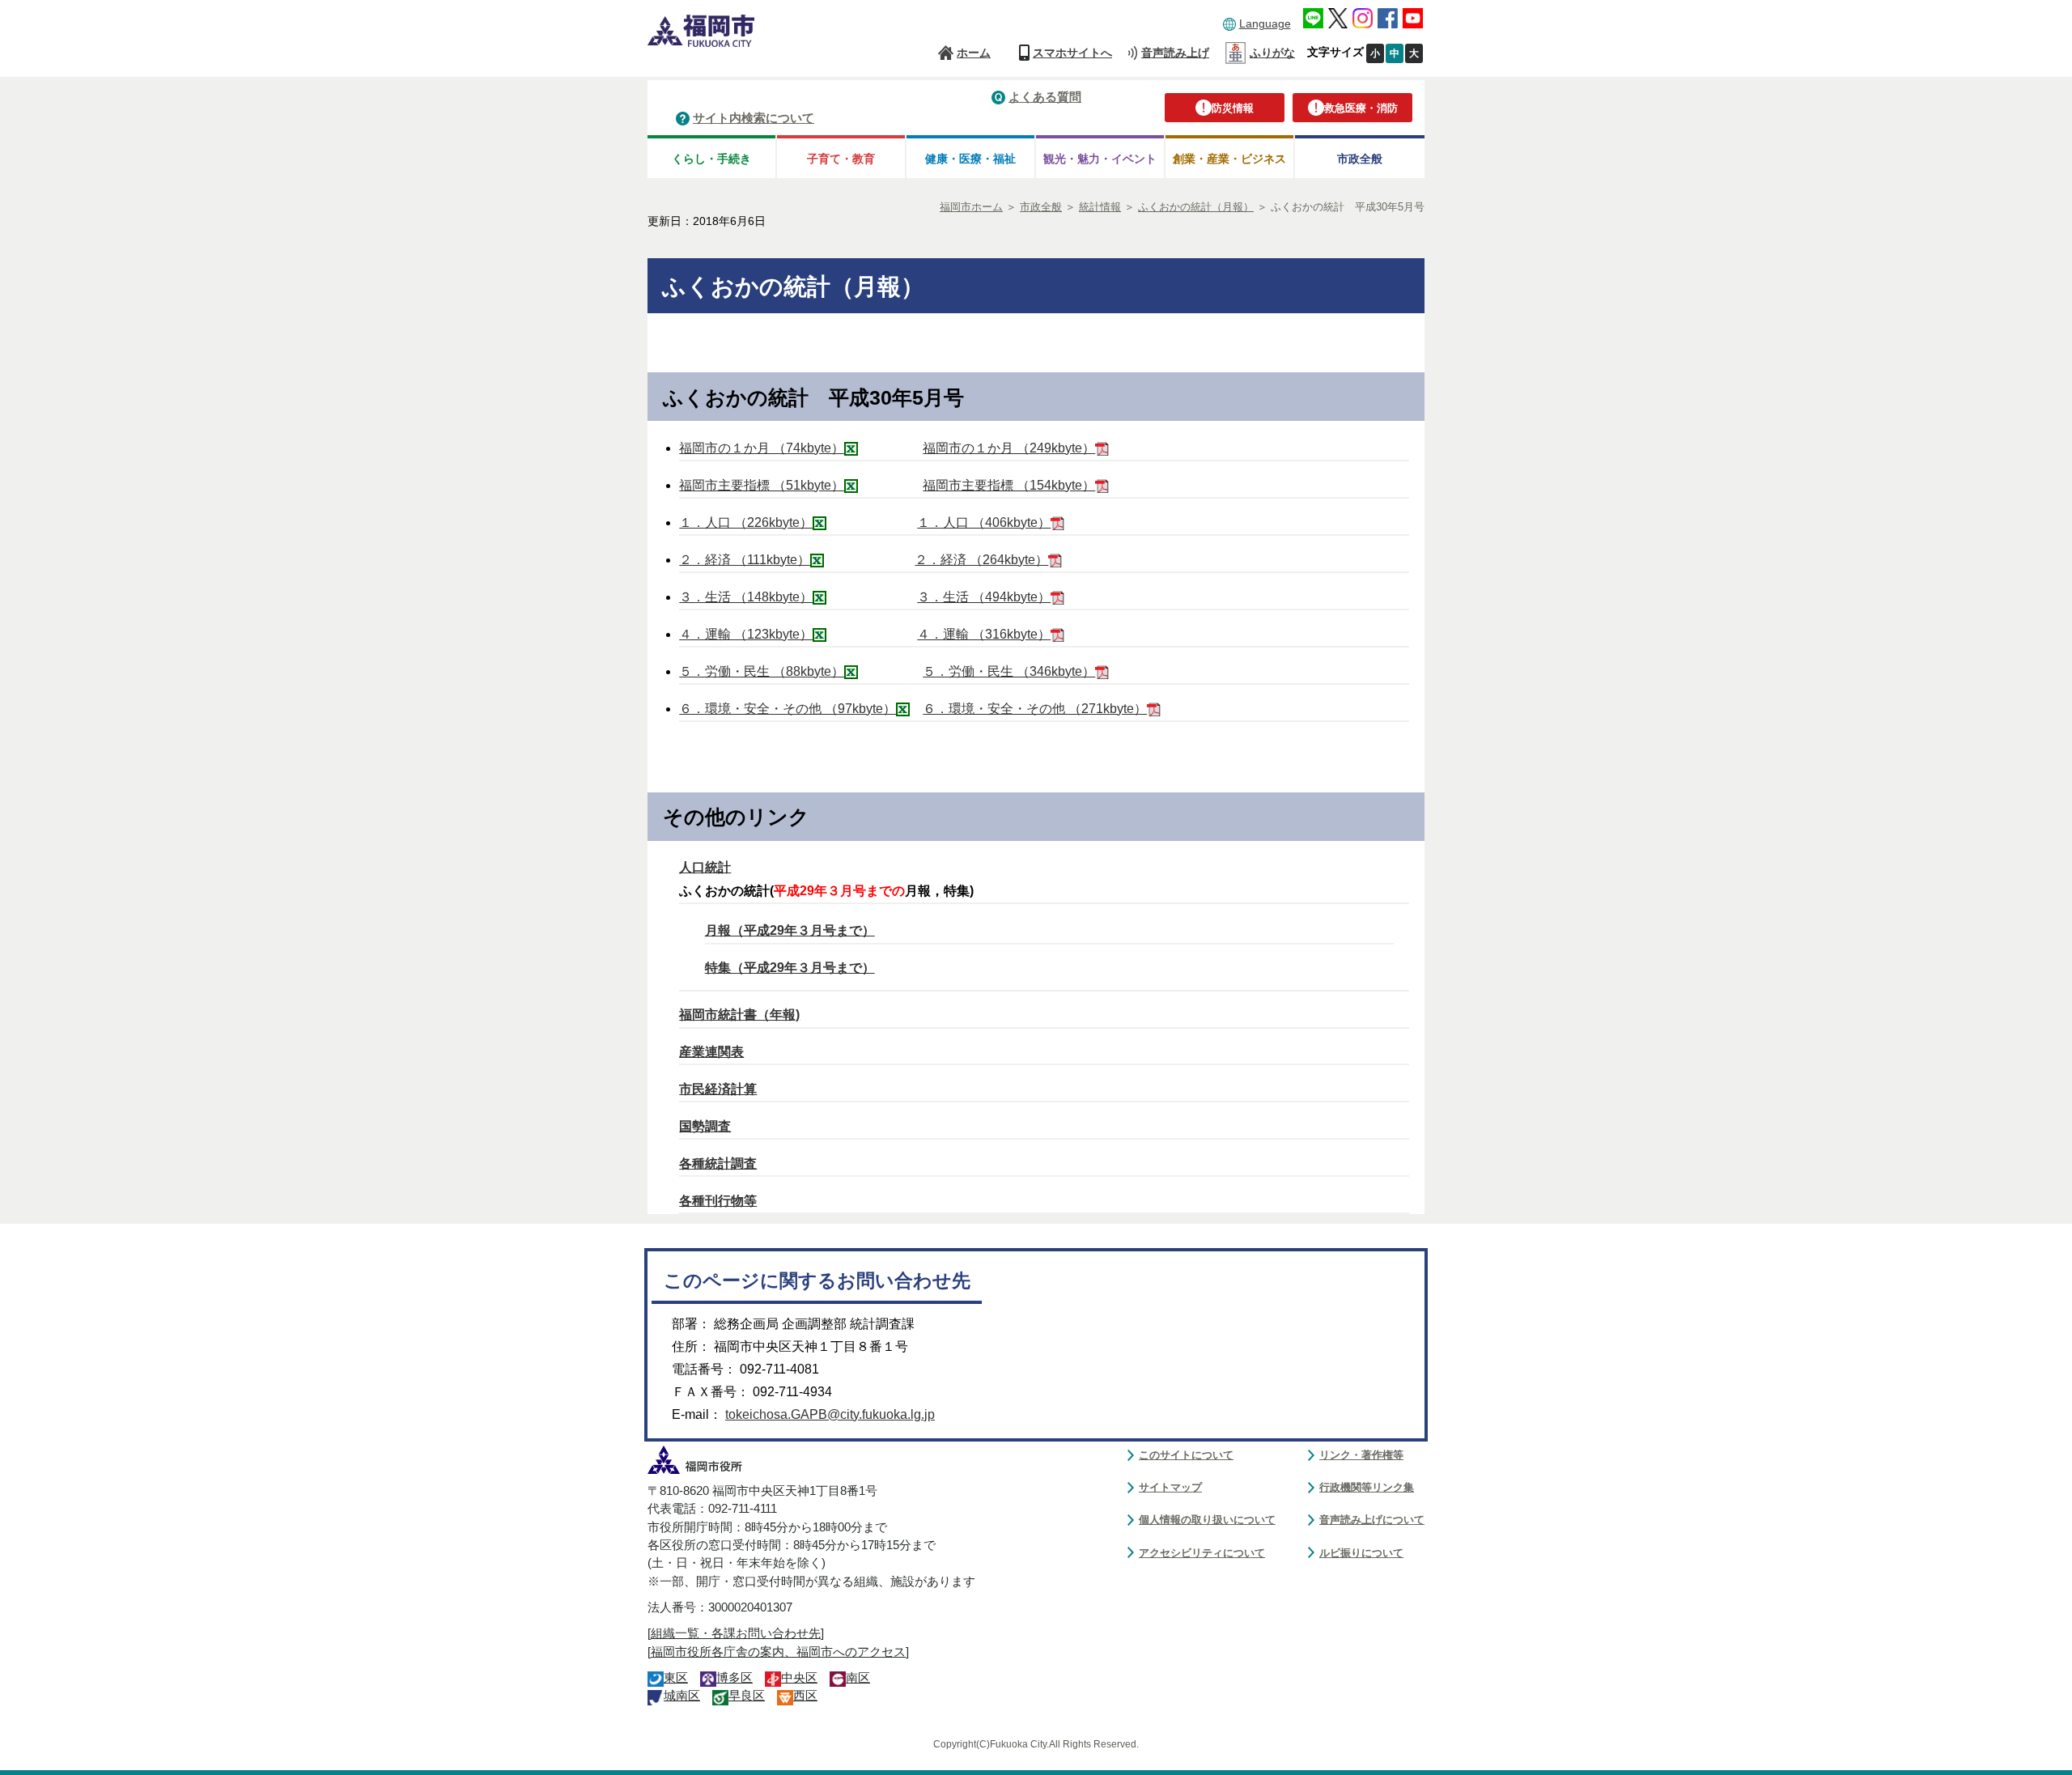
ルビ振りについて (1361, 1553)
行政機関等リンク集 (1367, 1487)
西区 (805, 1696)
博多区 (735, 1678)
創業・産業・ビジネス (1229, 159)
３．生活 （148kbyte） (746, 597)
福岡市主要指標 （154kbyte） (1009, 485)
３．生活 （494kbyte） (984, 597)
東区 (676, 1678)
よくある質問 (1045, 97)
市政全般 (1360, 159)
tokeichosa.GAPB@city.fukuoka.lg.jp (830, 1414)
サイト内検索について (754, 118)
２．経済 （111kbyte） (745, 560)
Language (1265, 23)
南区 (858, 1678)
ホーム (974, 53)
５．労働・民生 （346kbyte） (1009, 671)
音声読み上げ (1175, 53)
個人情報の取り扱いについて (1207, 1520)
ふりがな (1272, 53)
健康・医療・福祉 (970, 159)
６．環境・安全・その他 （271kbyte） (1035, 709)
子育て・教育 (841, 159)
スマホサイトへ (1072, 53)
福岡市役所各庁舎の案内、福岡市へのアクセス (778, 1652)
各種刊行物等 (718, 1201)
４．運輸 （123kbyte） (746, 634)
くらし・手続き (711, 159)
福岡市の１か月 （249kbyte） (1009, 448)
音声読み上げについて (1372, 1520)
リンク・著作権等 (1361, 1455)
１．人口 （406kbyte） (984, 522)
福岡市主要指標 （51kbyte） (762, 485)
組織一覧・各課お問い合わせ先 (736, 1633)
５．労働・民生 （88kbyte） (762, 671)
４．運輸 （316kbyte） (984, 634)
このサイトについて (1186, 1455)
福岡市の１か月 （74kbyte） (762, 448)
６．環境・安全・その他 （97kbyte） (788, 709)
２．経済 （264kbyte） (981, 560)
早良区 (747, 1696)
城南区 (682, 1696)
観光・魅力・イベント (1100, 159)
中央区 (799, 1678)
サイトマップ (1170, 1487)
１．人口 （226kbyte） (746, 522)
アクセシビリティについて (1202, 1553)
